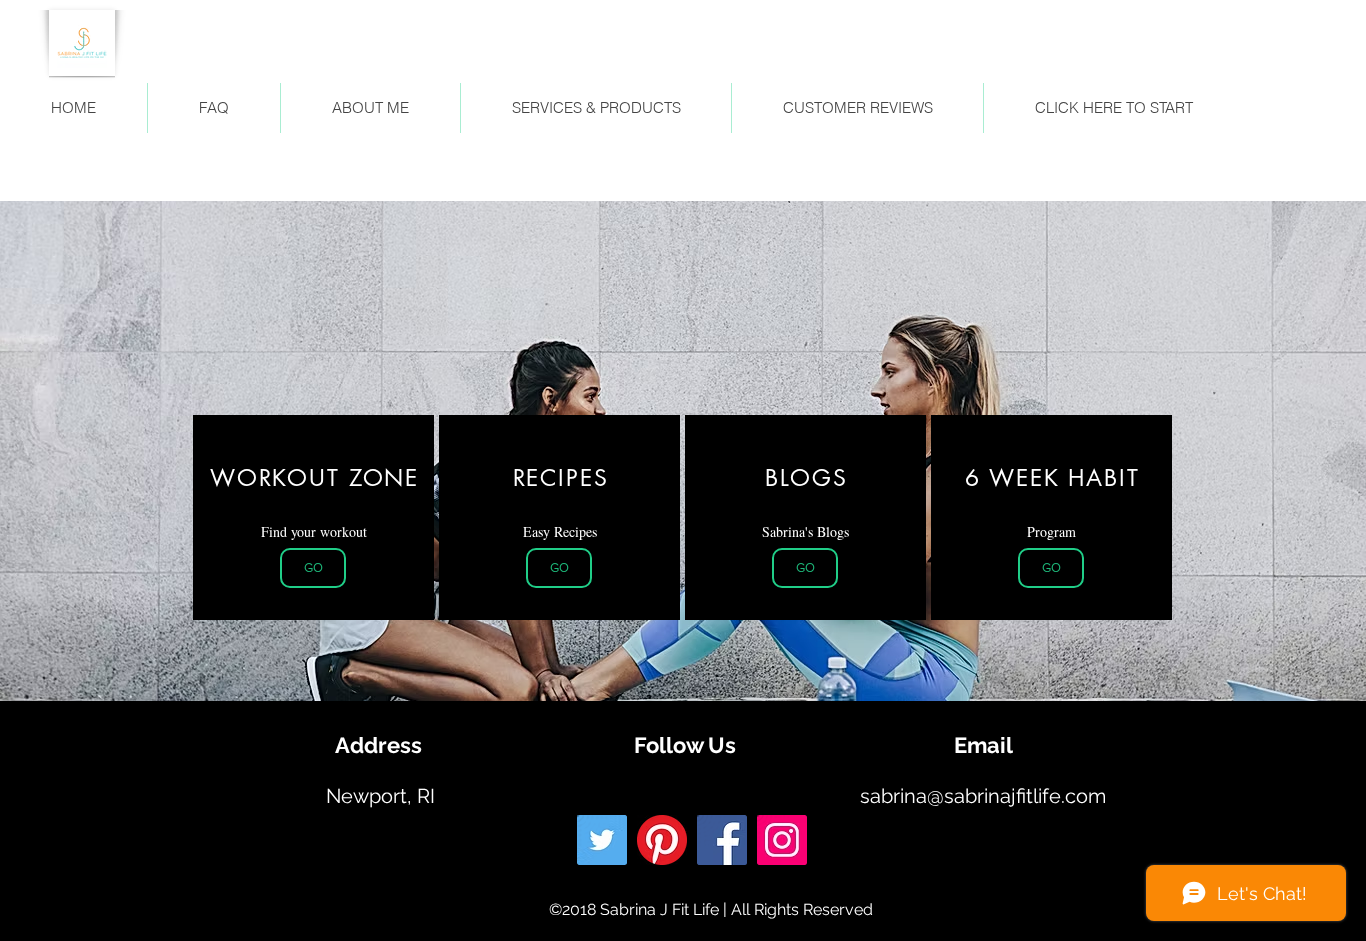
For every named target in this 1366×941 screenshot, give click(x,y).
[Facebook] (722, 840)
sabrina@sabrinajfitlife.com (983, 796)
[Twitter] (602, 840)
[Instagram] (782, 840)
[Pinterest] (662, 840)
